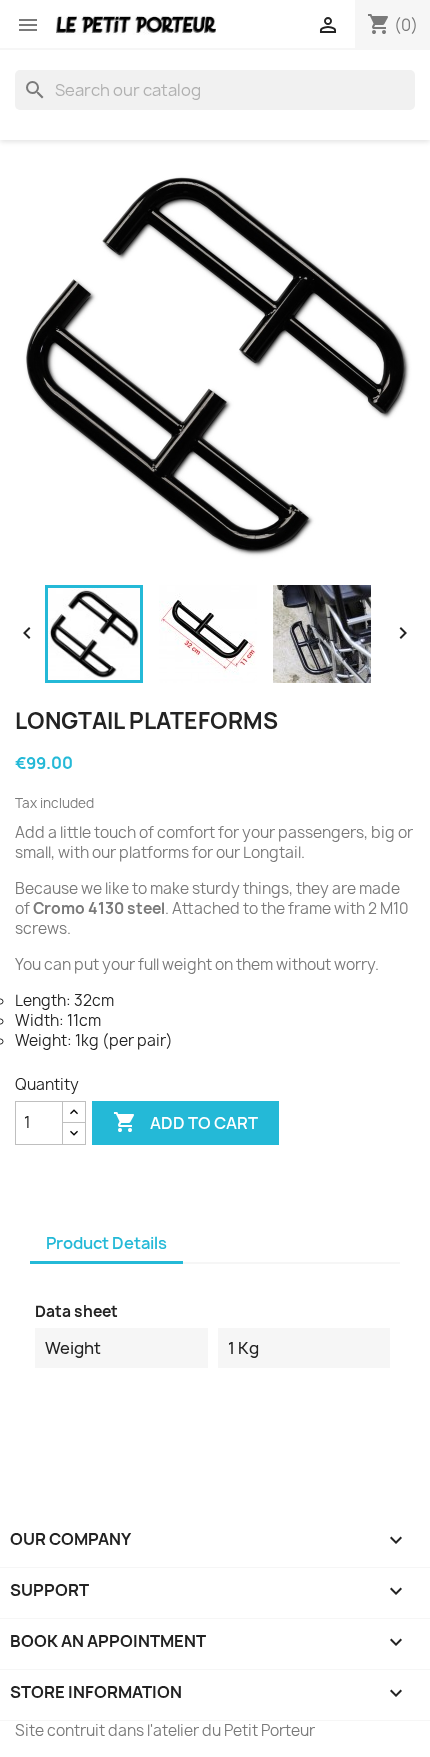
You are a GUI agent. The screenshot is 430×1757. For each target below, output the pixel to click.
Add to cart (185, 1122)
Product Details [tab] (106, 1243)
